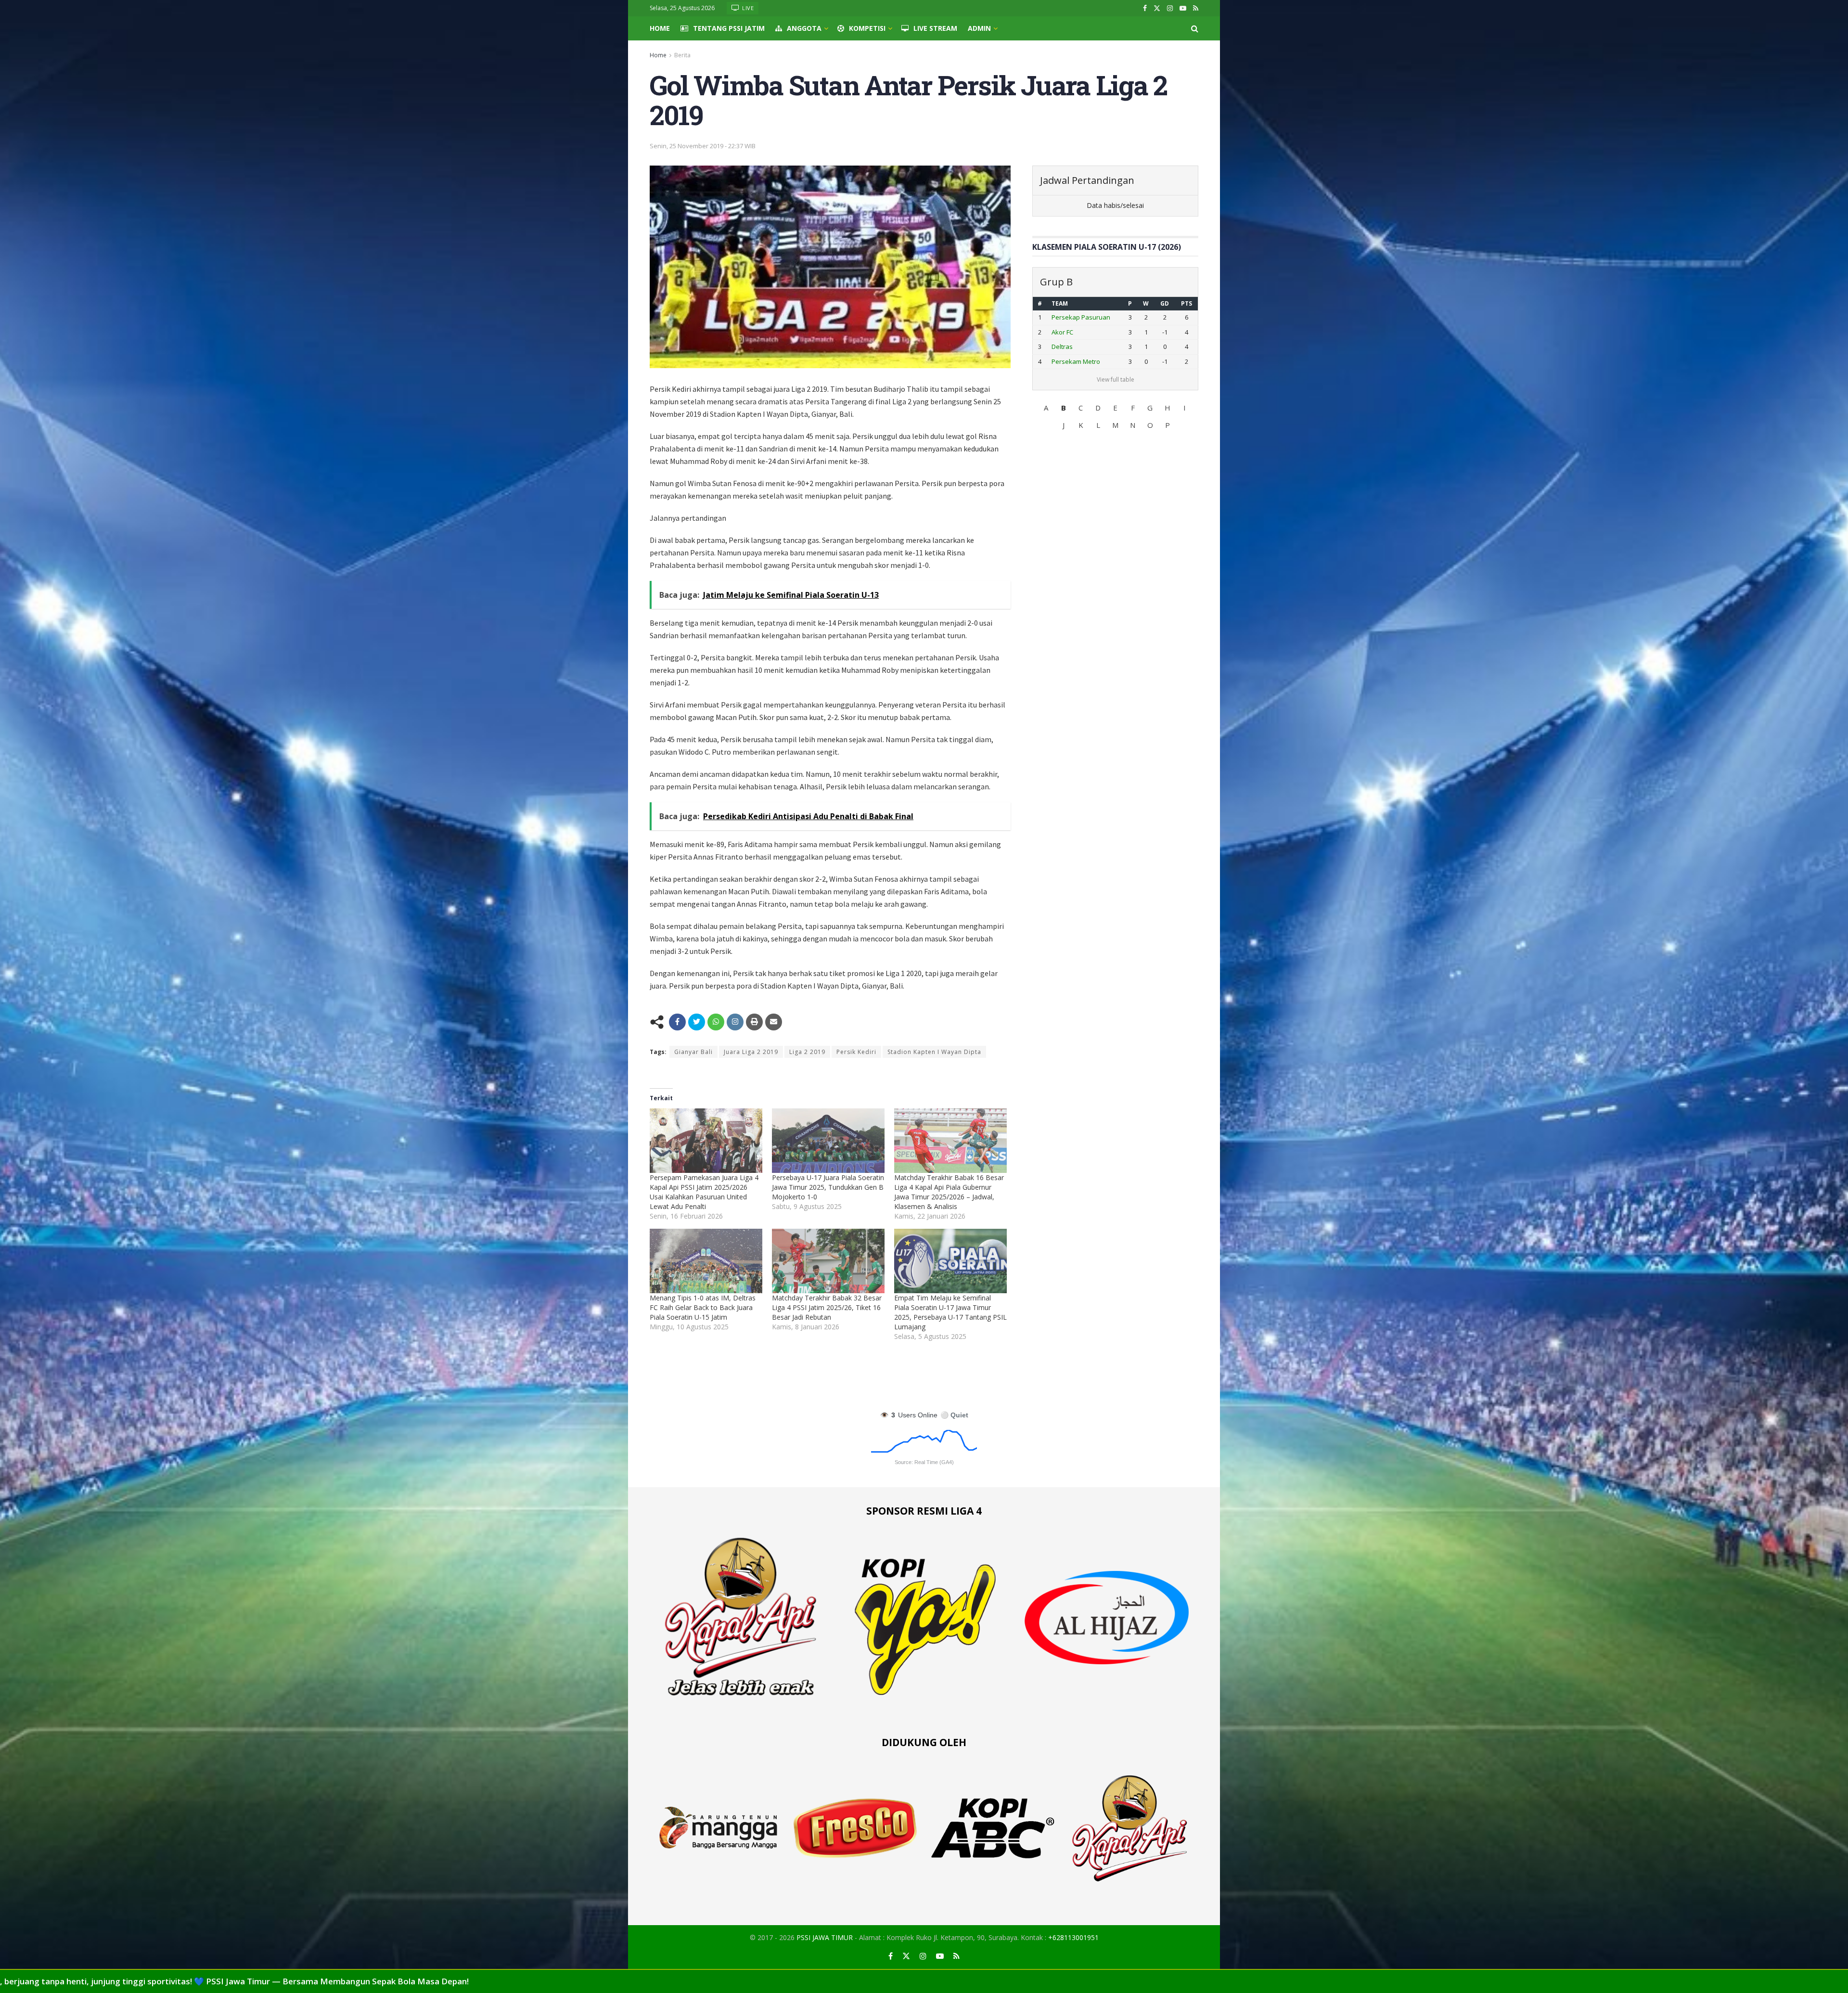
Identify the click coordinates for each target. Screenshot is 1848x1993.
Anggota (804, 28)
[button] (1046, 408)
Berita (682, 55)
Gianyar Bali (693, 1052)
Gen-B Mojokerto (1076, 317)
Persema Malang (1076, 347)
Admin (979, 28)
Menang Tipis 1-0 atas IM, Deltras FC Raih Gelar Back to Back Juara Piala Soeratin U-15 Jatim (703, 1307)
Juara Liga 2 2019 (751, 1052)
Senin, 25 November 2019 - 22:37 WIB (703, 146)
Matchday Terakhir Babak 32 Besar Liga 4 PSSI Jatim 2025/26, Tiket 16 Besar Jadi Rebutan (827, 1307)
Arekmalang (1069, 361)
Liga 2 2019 (807, 1052)
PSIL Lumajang (1072, 332)
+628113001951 (1073, 1937)
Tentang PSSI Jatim (729, 28)
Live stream (935, 28)
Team (1060, 303)
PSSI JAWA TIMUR (825, 1937)
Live (747, 8)
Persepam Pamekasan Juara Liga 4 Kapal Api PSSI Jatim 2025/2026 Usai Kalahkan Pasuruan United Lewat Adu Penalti (704, 1192)
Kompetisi (867, 28)
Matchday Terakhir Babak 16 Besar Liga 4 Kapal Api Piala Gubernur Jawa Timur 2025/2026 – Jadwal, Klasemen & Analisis (949, 1192)
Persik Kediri (856, 1052)
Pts (1186, 303)
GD (1162, 303)
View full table (1116, 379)
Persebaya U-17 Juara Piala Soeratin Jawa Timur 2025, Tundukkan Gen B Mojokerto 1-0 (828, 1187)
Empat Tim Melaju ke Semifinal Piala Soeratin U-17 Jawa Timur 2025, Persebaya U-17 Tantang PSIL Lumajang (950, 1312)
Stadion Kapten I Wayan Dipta (934, 1052)
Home (660, 28)
